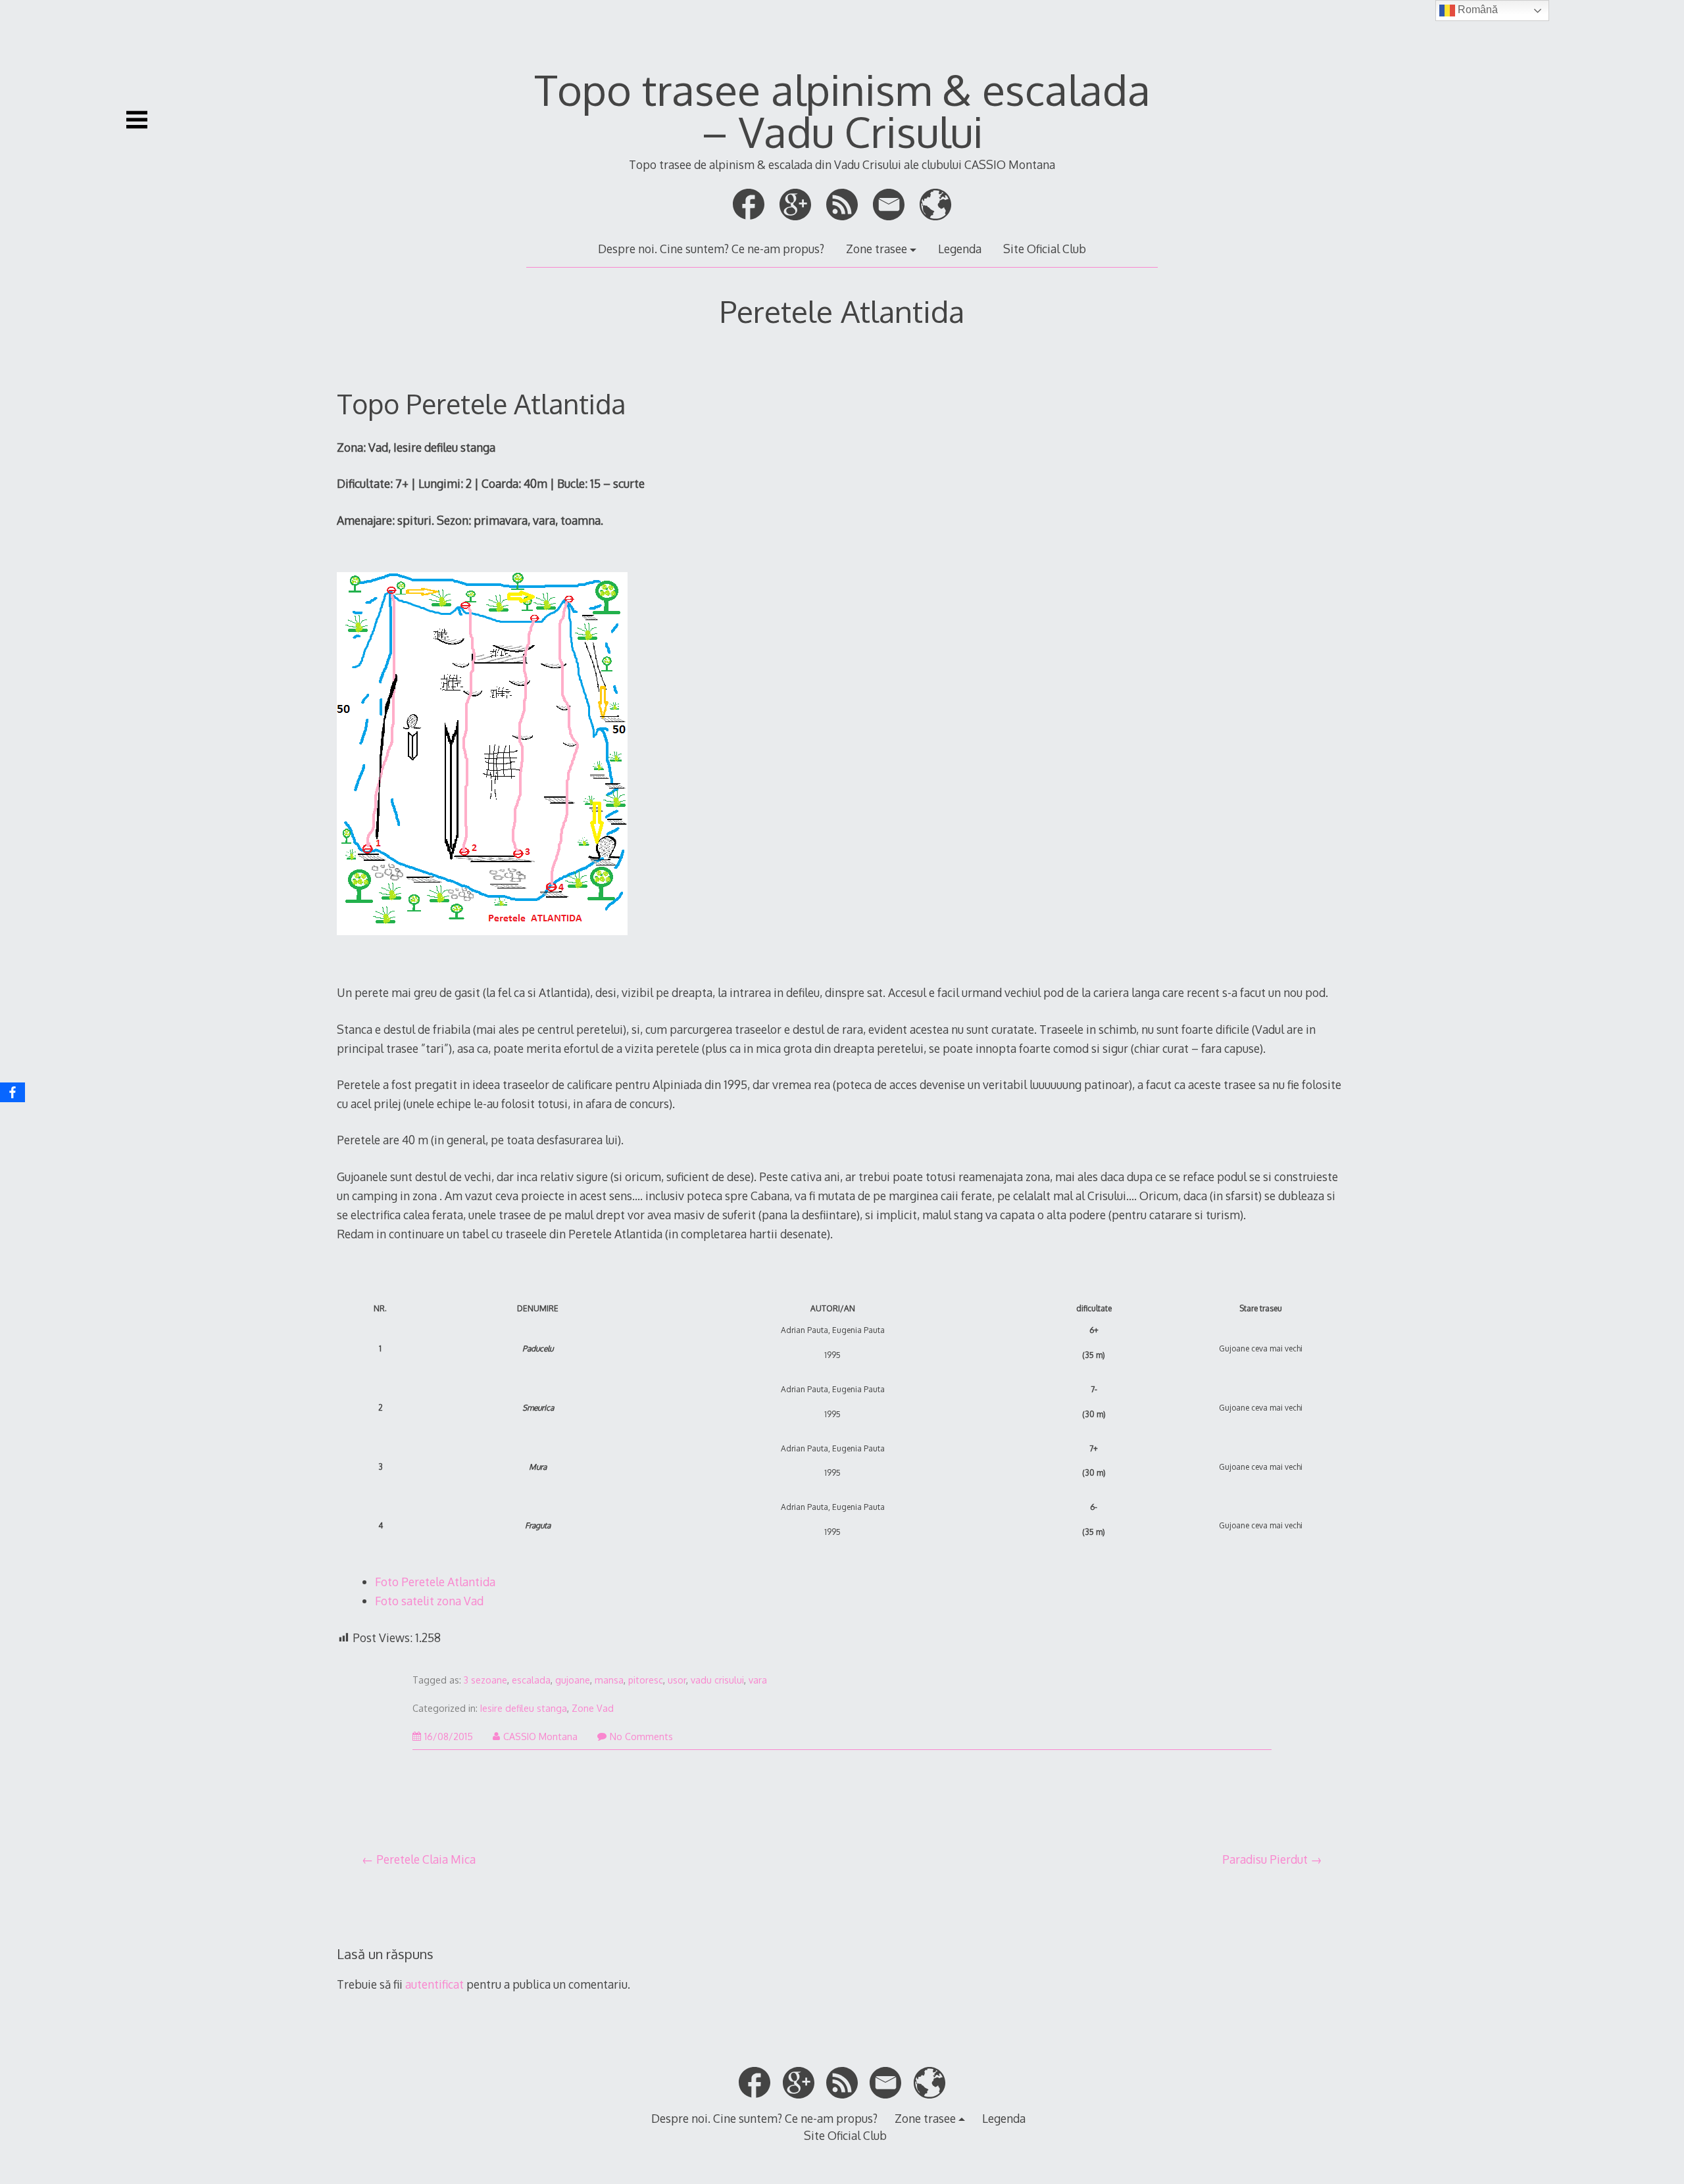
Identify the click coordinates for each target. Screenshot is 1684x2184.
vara (758, 1680)
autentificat (434, 1984)
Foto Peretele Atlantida (435, 1582)
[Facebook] (12, 1092)
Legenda (960, 249)
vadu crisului (717, 1680)
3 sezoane (485, 1680)
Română (1476, 10)
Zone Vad (593, 1708)
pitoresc (646, 1680)
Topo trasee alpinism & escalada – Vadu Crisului (842, 110)
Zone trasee (877, 249)
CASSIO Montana (540, 1736)
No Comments (641, 1736)
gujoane (573, 1680)
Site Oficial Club (1045, 249)
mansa (609, 1680)
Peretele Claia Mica (426, 1859)
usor (677, 1680)
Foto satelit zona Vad (429, 1601)
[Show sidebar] (137, 120)
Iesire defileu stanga (524, 1708)
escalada (531, 1680)
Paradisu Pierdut (1265, 1859)
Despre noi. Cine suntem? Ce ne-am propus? (711, 249)
